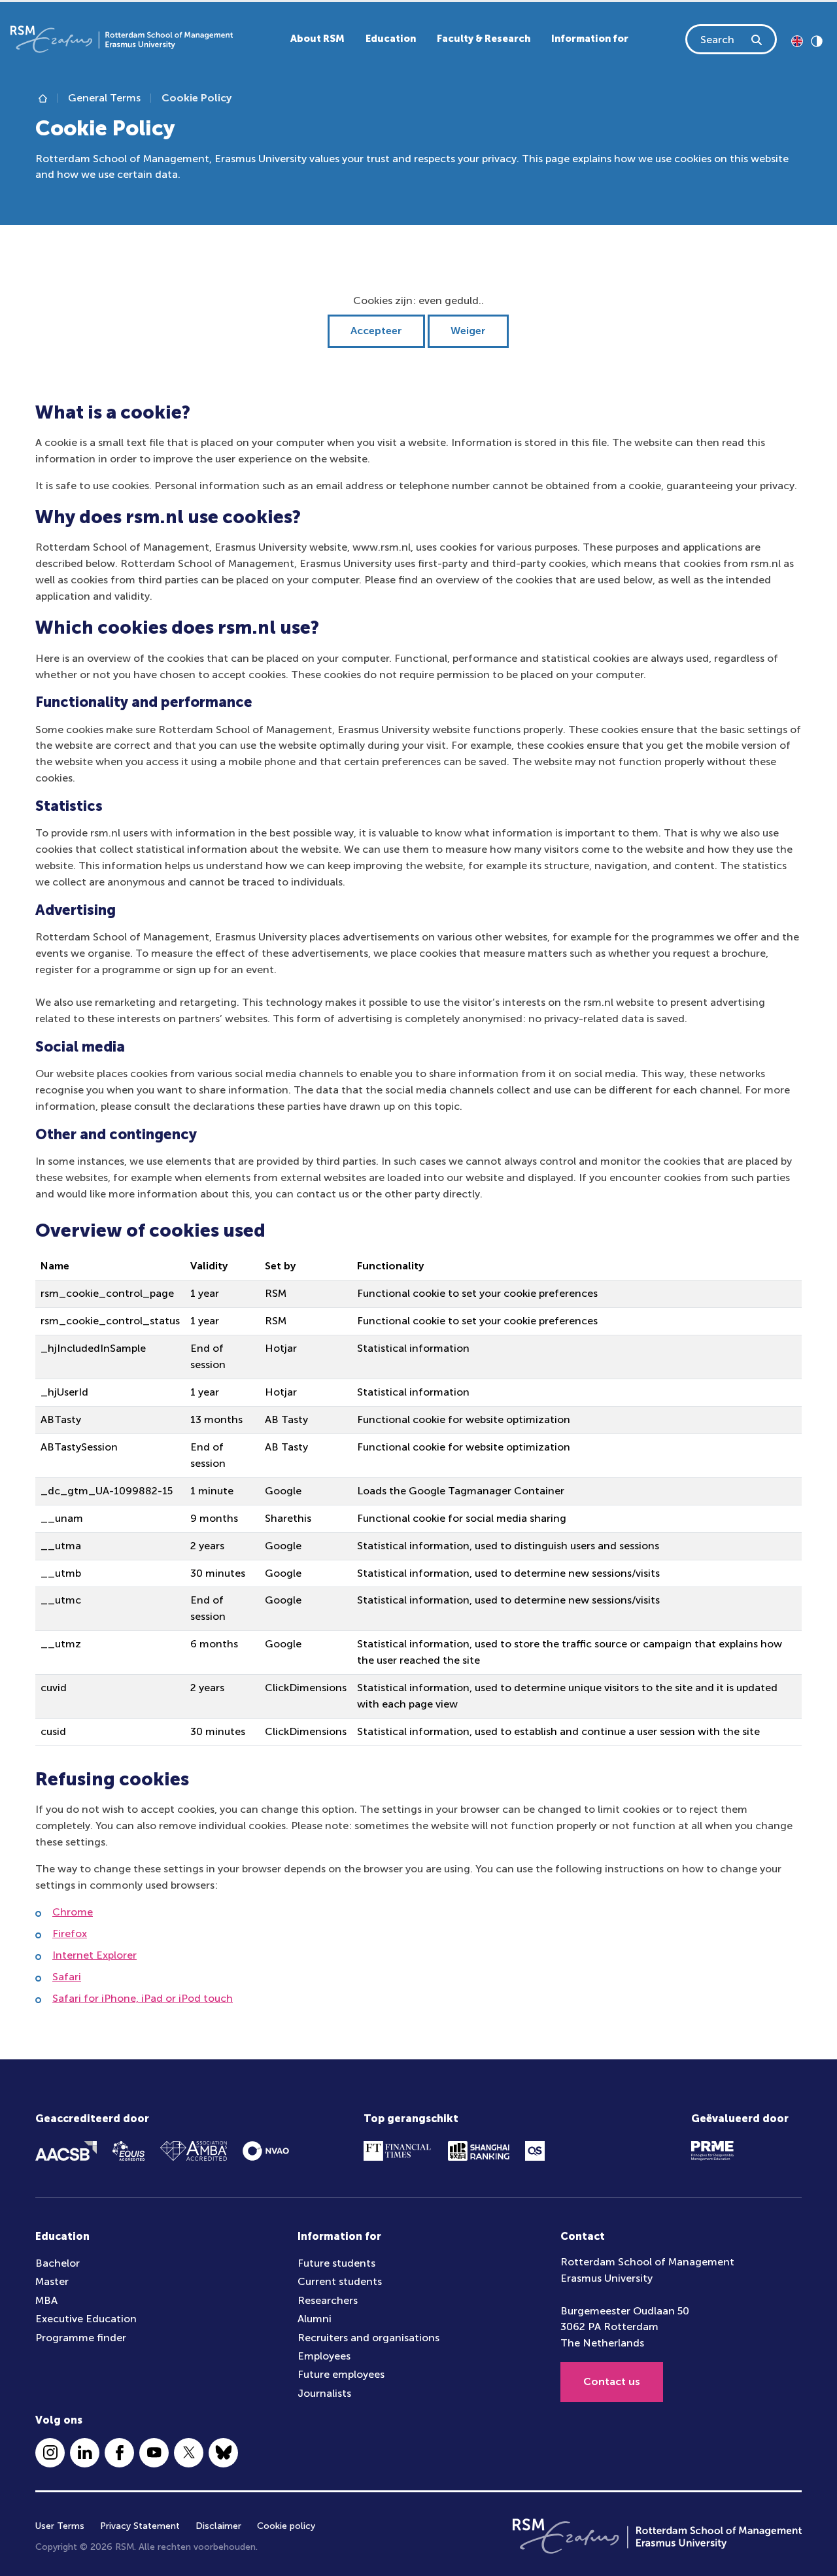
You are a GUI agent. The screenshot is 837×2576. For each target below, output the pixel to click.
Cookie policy (286, 2526)
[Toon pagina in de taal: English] (797, 40)
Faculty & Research (484, 39)
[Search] (757, 39)
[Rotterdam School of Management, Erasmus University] (122, 39)
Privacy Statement (140, 2526)
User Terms (60, 2526)
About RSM (317, 39)
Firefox (70, 1933)
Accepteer (376, 331)
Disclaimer (218, 2526)
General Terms (104, 98)
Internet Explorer (94, 1955)
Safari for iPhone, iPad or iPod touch (143, 1998)
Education (391, 39)
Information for (590, 39)
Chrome (73, 1912)
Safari (67, 1977)
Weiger (468, 331)
